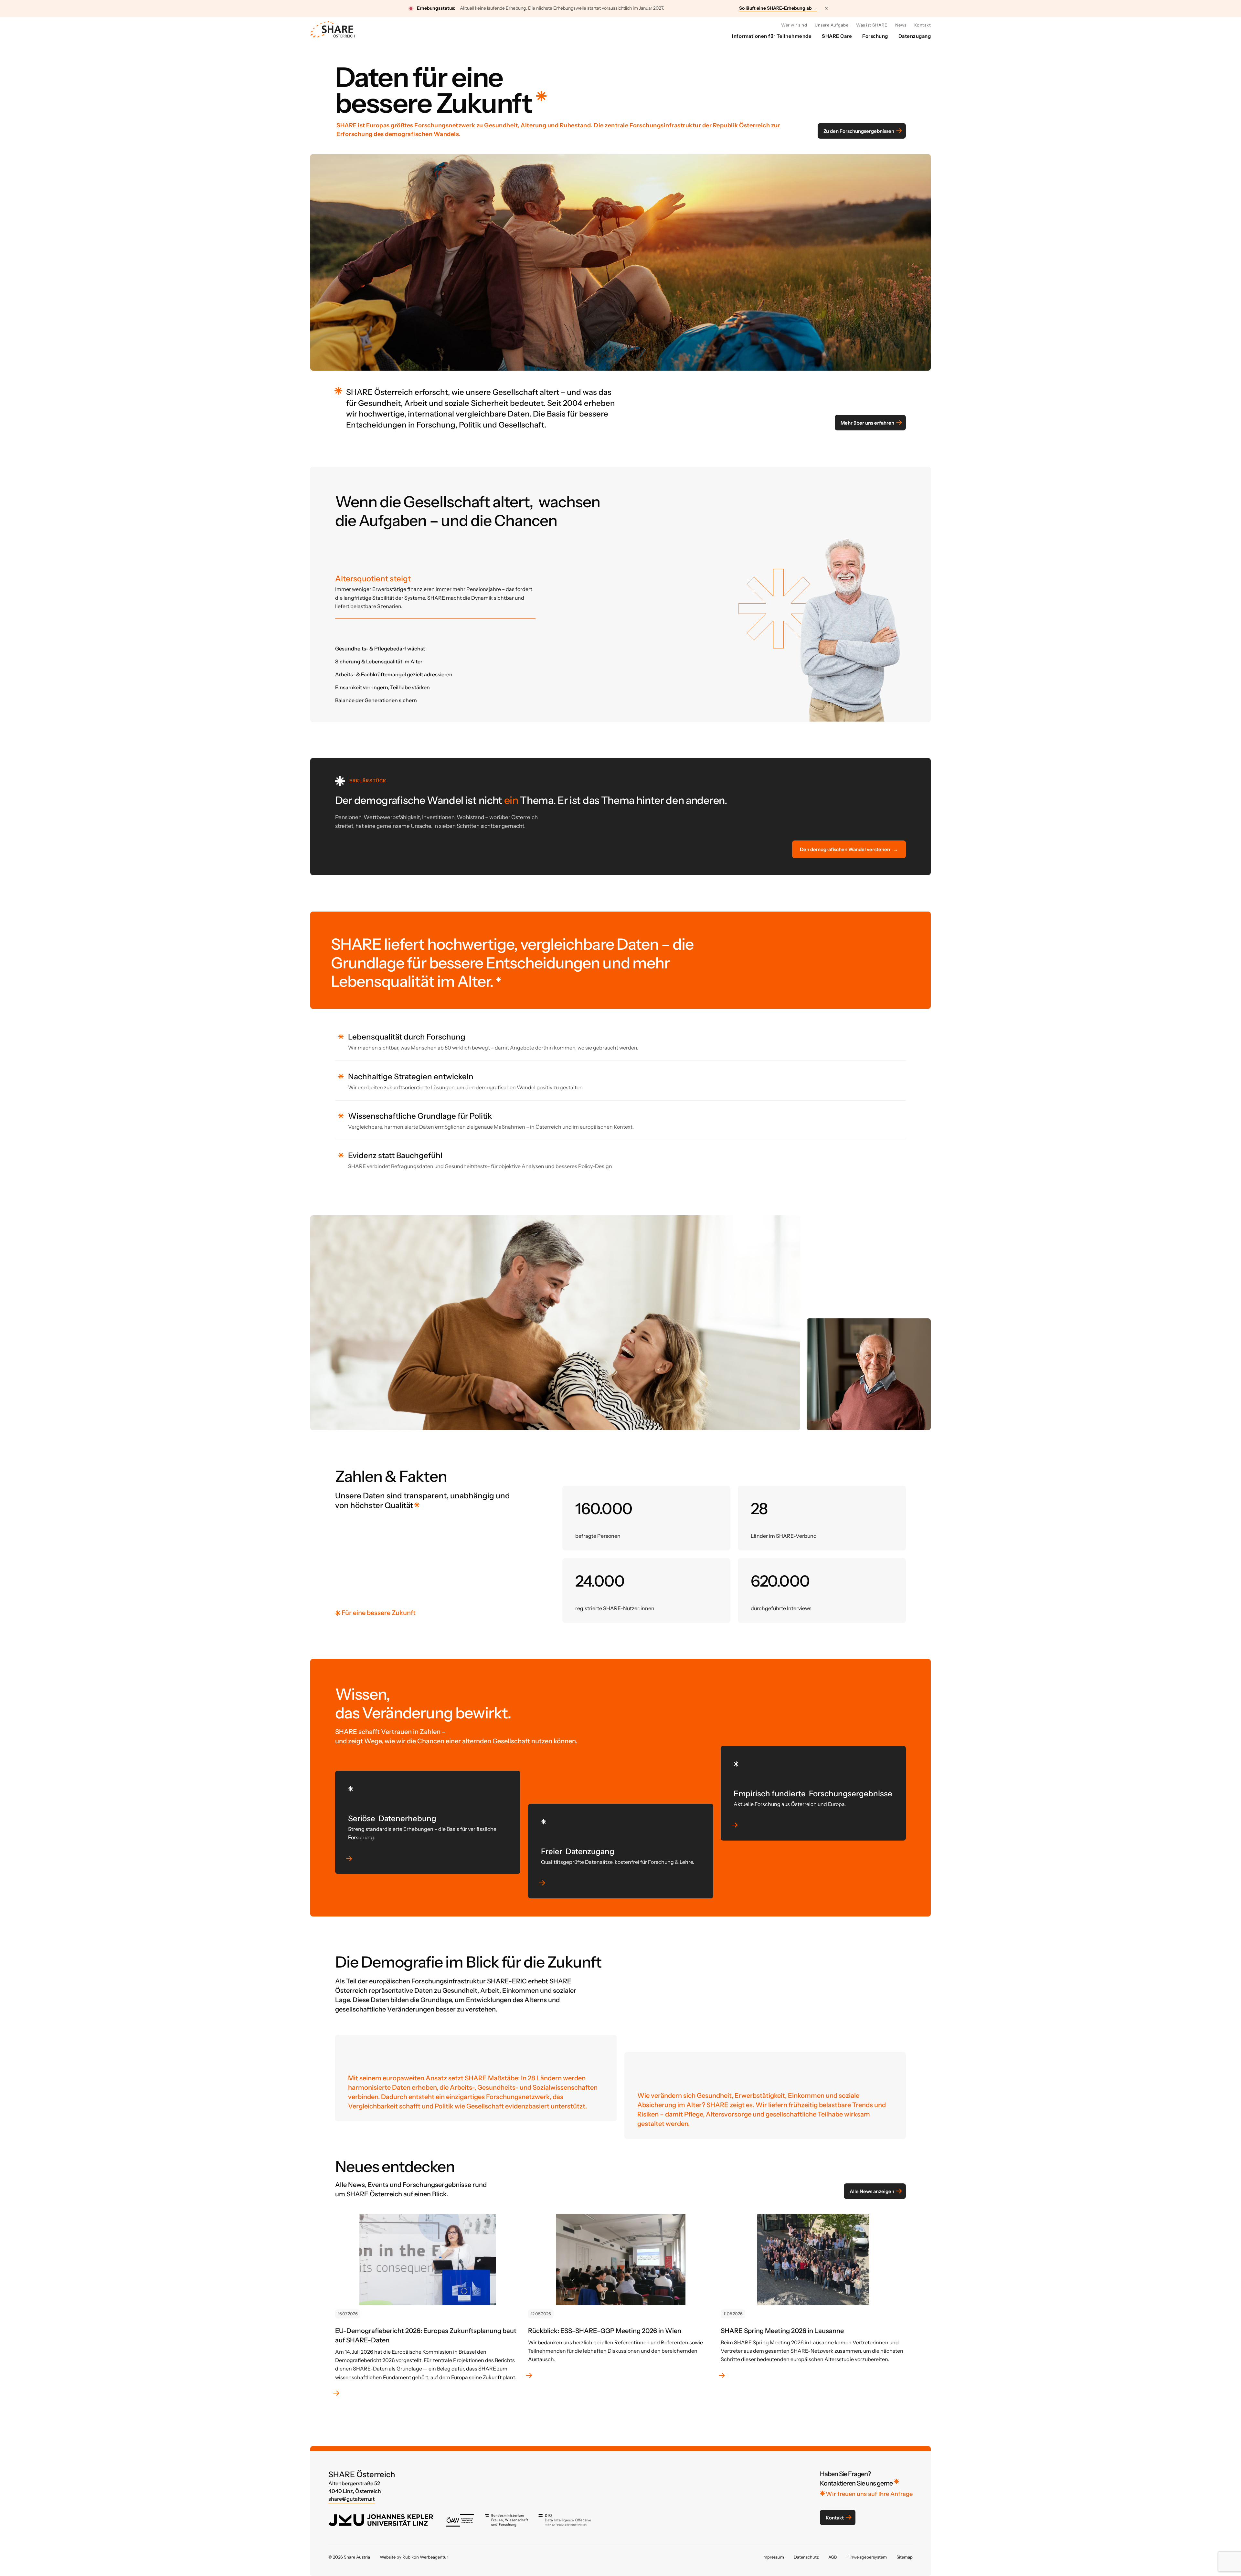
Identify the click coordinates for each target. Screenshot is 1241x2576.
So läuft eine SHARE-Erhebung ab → (778, 8)
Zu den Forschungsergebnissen (859, 131)
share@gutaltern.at (351, 2499)
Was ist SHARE (872, 25)
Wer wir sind (794, 25)
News (901, 25)
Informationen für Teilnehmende (772, 36)
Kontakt (923, 25)
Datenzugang (915, 36)
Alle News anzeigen (872, 2191)
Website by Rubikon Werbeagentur (414, 2557)
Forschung (875, 36)
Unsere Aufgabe (832, 25)
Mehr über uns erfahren (867, 422)
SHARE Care (837, 36)
